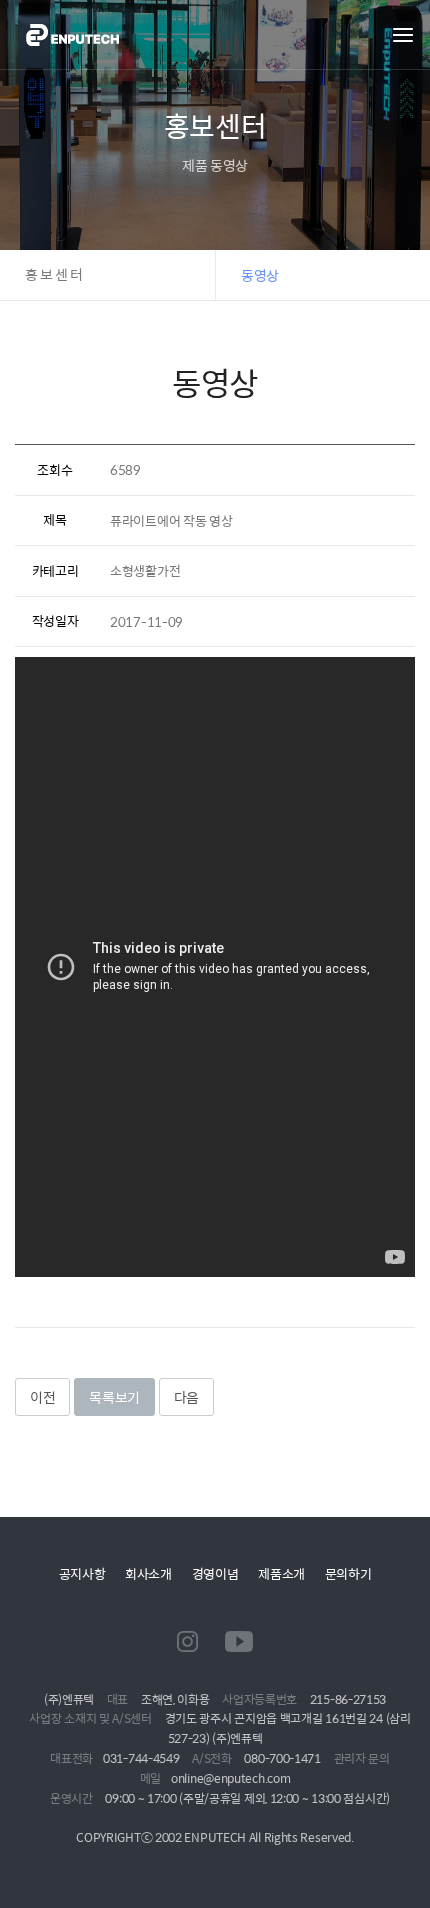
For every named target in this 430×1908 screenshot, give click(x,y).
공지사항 (82, 1573)
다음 (186, 1397)
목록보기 (114, 1397)
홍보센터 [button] (55, 274)
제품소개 (281, 1573)
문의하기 (348, 1573)
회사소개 (148, 1573)
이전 (42, 1397)
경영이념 (215, 1573)
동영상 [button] (260, 275)
